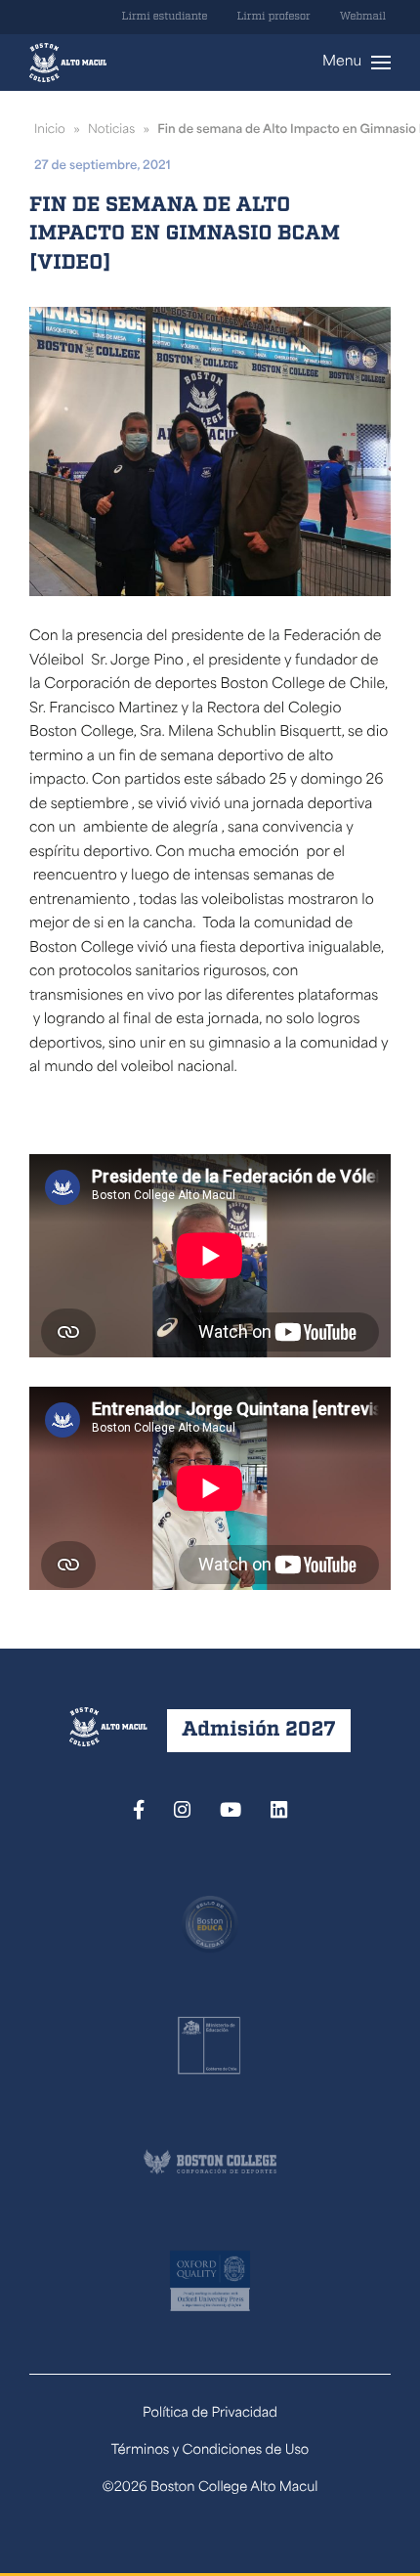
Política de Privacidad (210, 2414)
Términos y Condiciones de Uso (210, 2451)
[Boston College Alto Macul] (68, 63)
